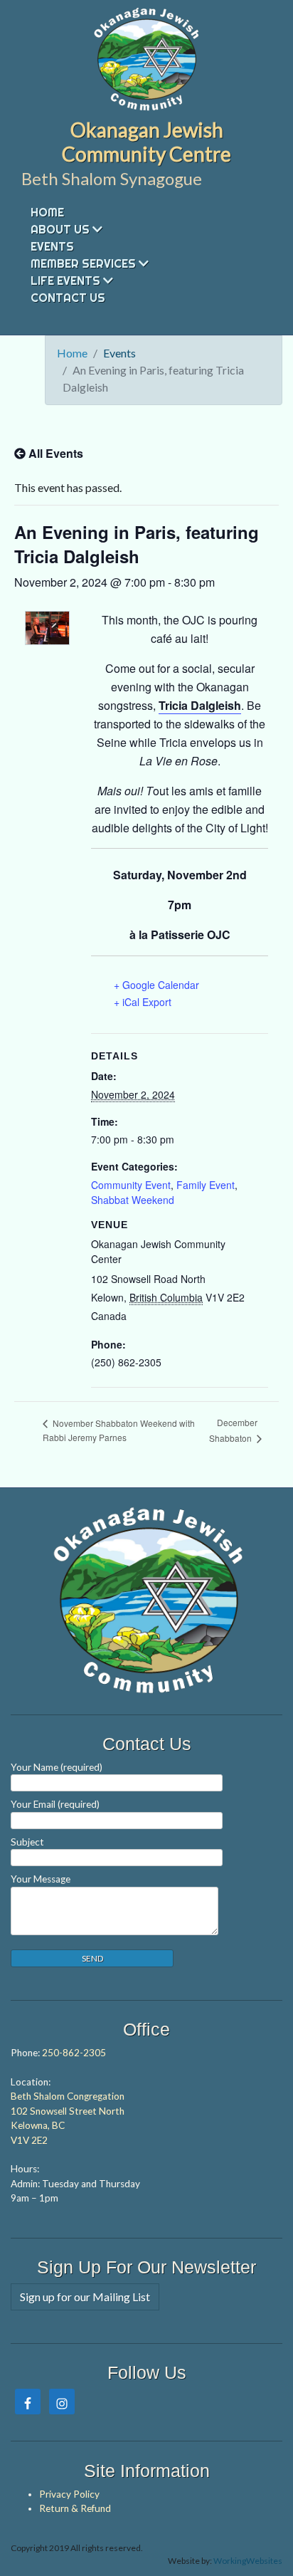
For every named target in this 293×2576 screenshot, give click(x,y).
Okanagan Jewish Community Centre (146, 142)
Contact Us (68, 298)
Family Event (206, 1185)
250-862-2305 (74, 2053)
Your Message (41, 1879)
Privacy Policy (69, 2494)
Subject (27, 1842)
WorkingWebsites (248, 2561)
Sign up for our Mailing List (85, 2297)
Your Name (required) (57, 1767)
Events (52, 246)
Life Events (65, 281)
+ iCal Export (143, 1002)
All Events (54, 453)
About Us (60, 229)
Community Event (131, 1185)
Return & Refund (75, 2508)
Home (47, 212)
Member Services (83, 263)
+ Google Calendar (156, 985)
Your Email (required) (55, 1804)
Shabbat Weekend (133, 1200)
